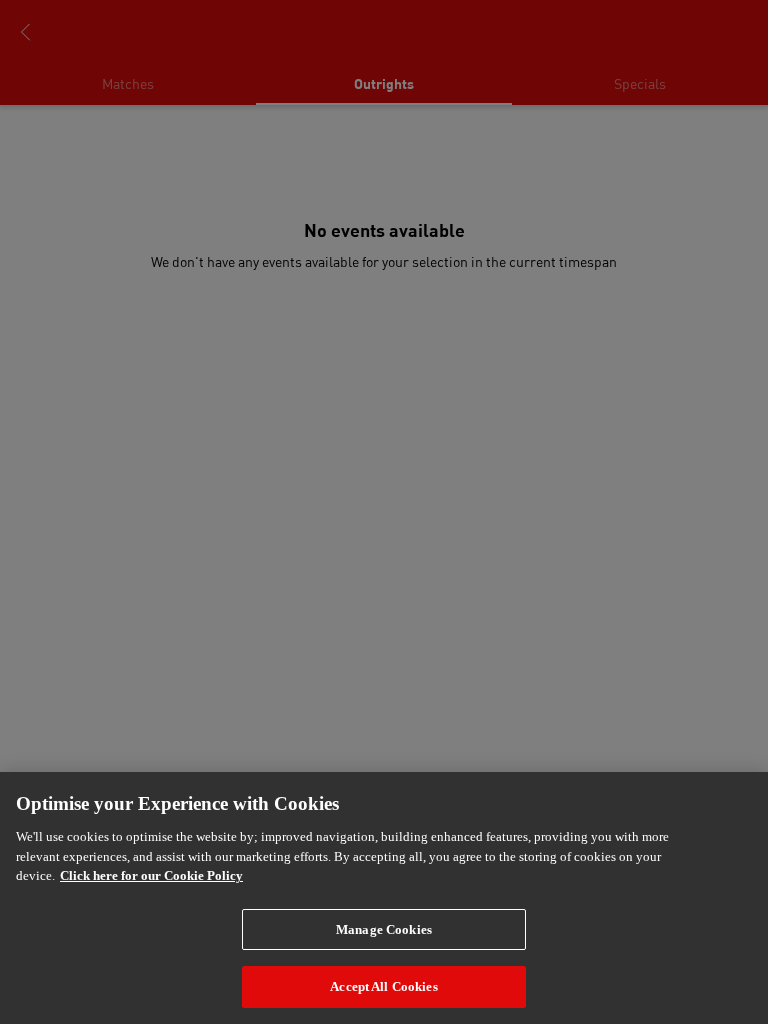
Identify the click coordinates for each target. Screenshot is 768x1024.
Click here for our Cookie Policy (151, 875)
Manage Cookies (384, 929)
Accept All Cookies (383, 986)
